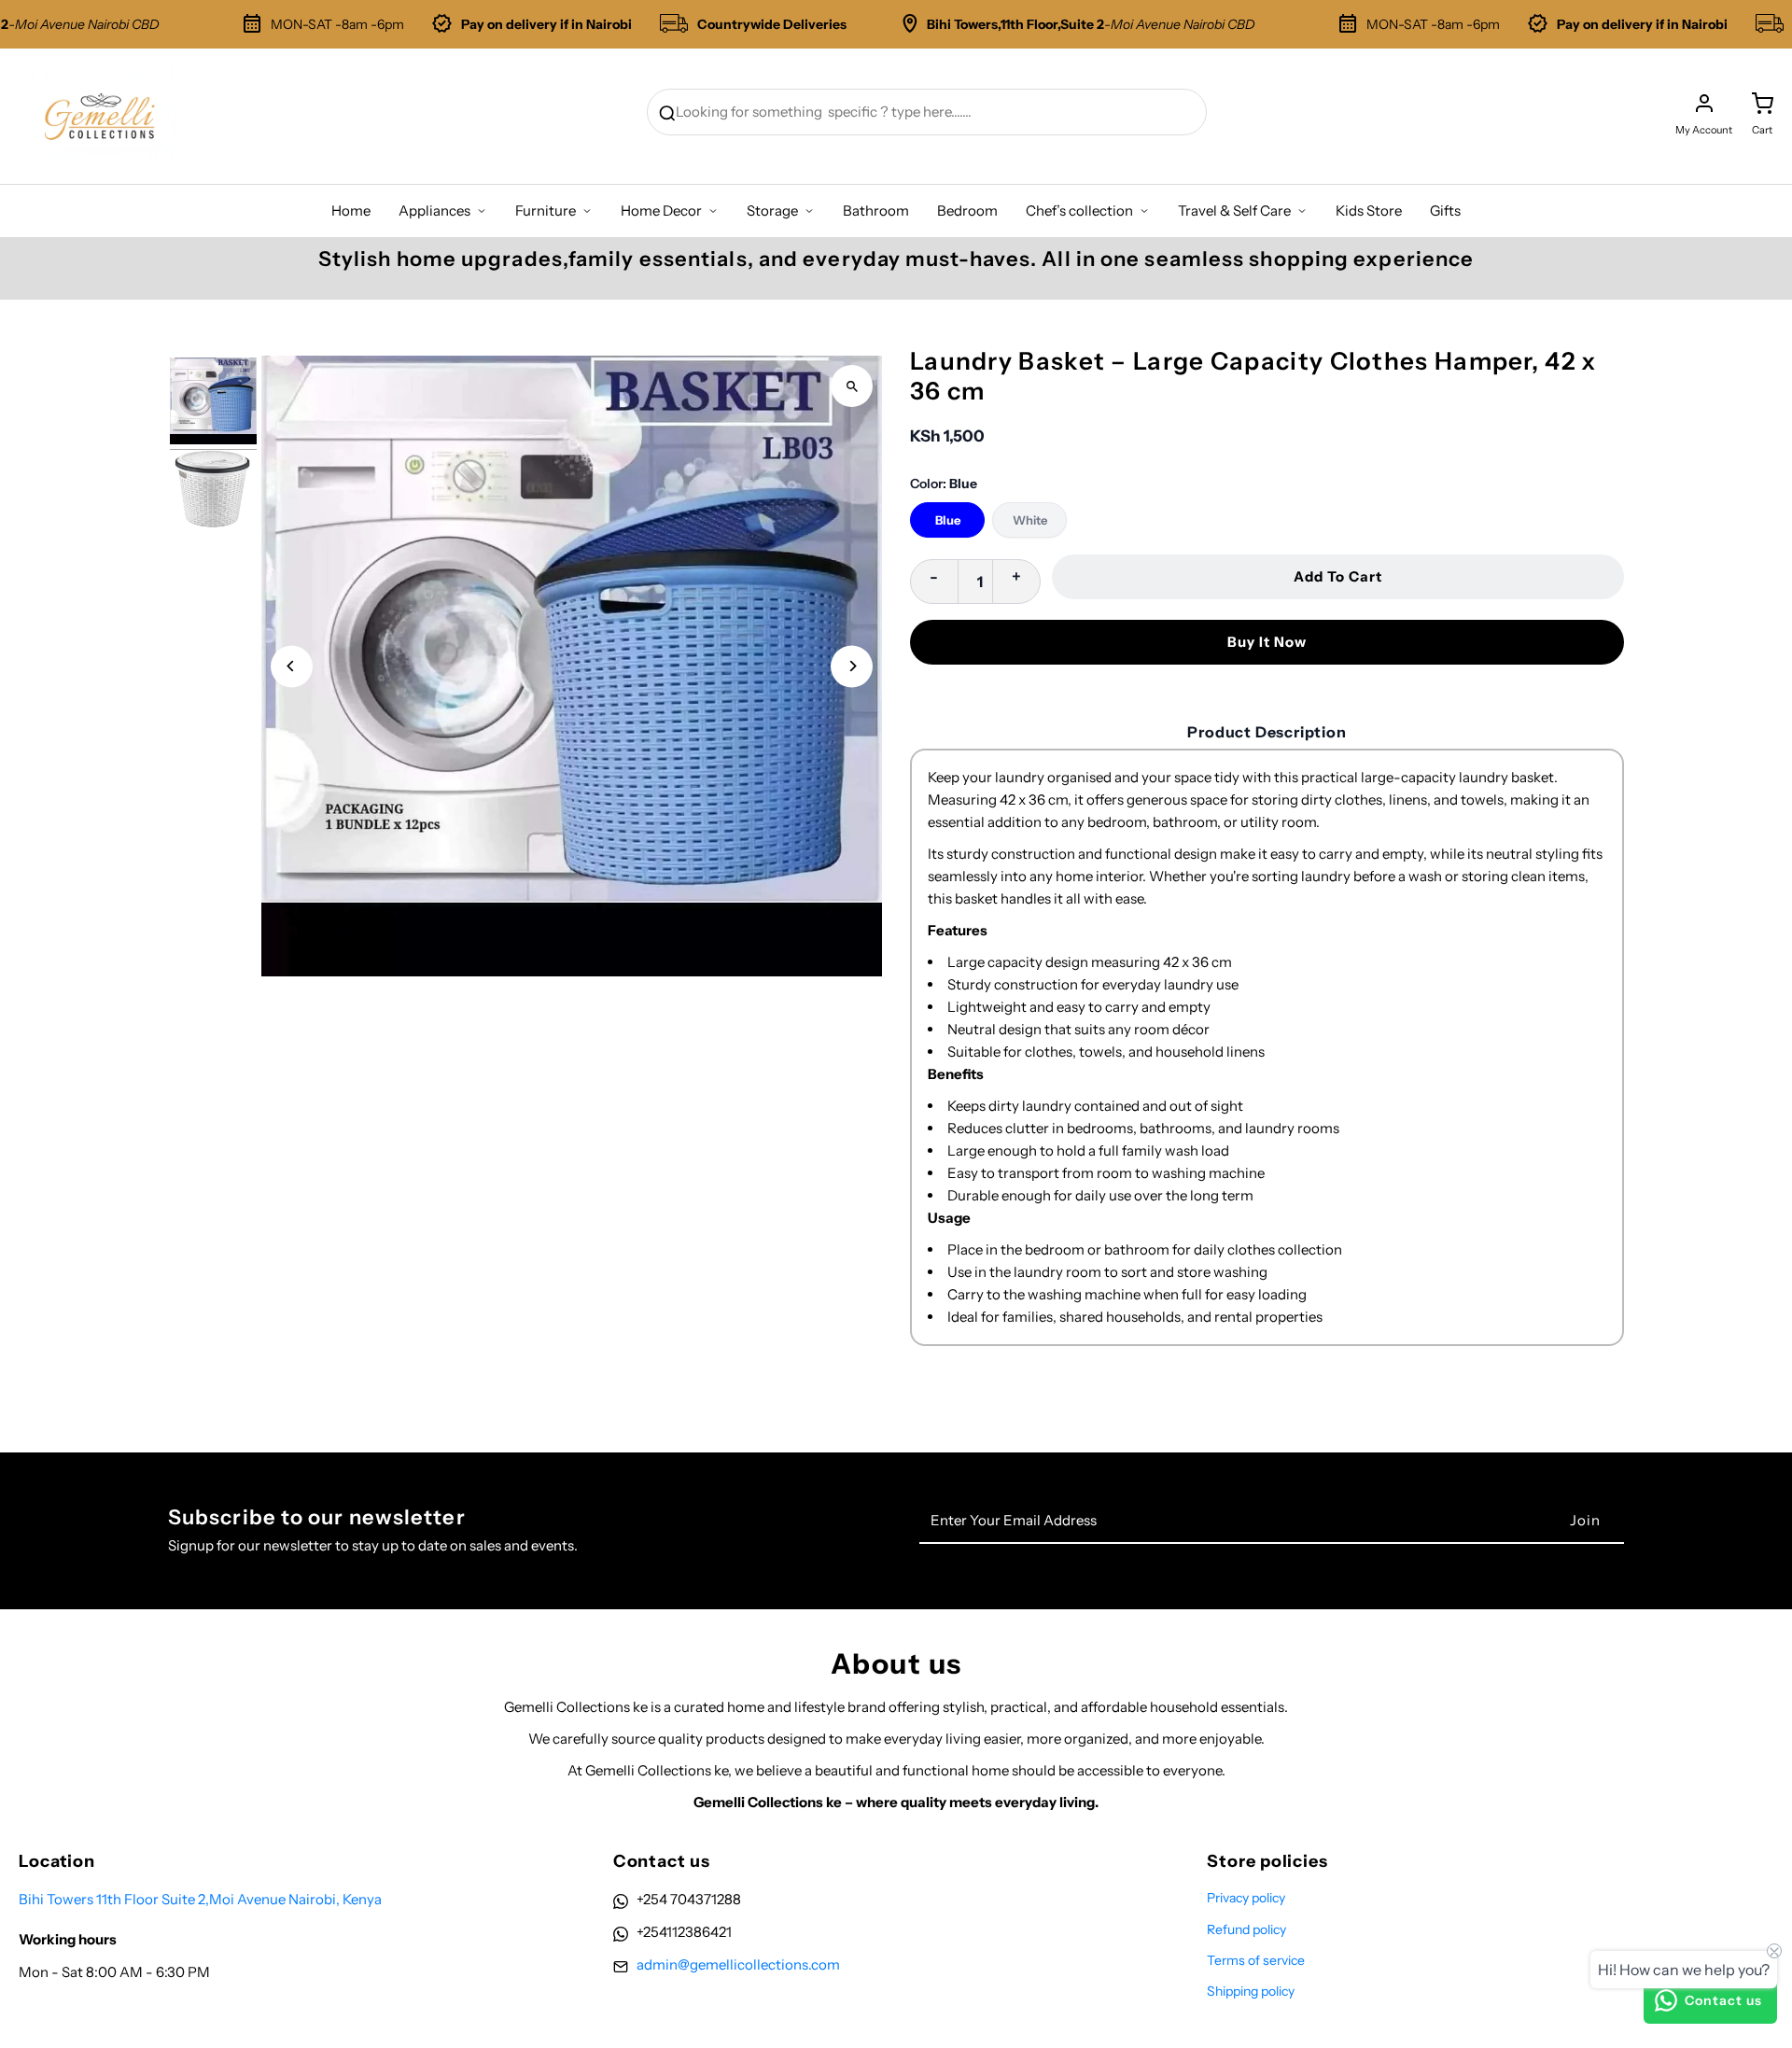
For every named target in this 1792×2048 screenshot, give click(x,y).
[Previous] (292, 666)
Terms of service (1256, 1960)
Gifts (1445, 210)
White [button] (1030, 520)
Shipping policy (1251, 1991)
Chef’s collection (1079, 210)
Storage (772, 210)
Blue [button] (948, 520)
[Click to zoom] (852, 386)
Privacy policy (1246, 1898)
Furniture (546, 210)
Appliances (434, 210)
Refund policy (1246, 1929)
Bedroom (967, 210)
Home (351, 210)
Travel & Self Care (1234, 210)
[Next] (852, 666)
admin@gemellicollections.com (738, 1964)
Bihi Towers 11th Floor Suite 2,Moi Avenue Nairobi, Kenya (200, 1899)
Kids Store (1369, 210)
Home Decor (661, 210)
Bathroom (876, 210)
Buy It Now (1267, 642)
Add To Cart (1338, 576)
